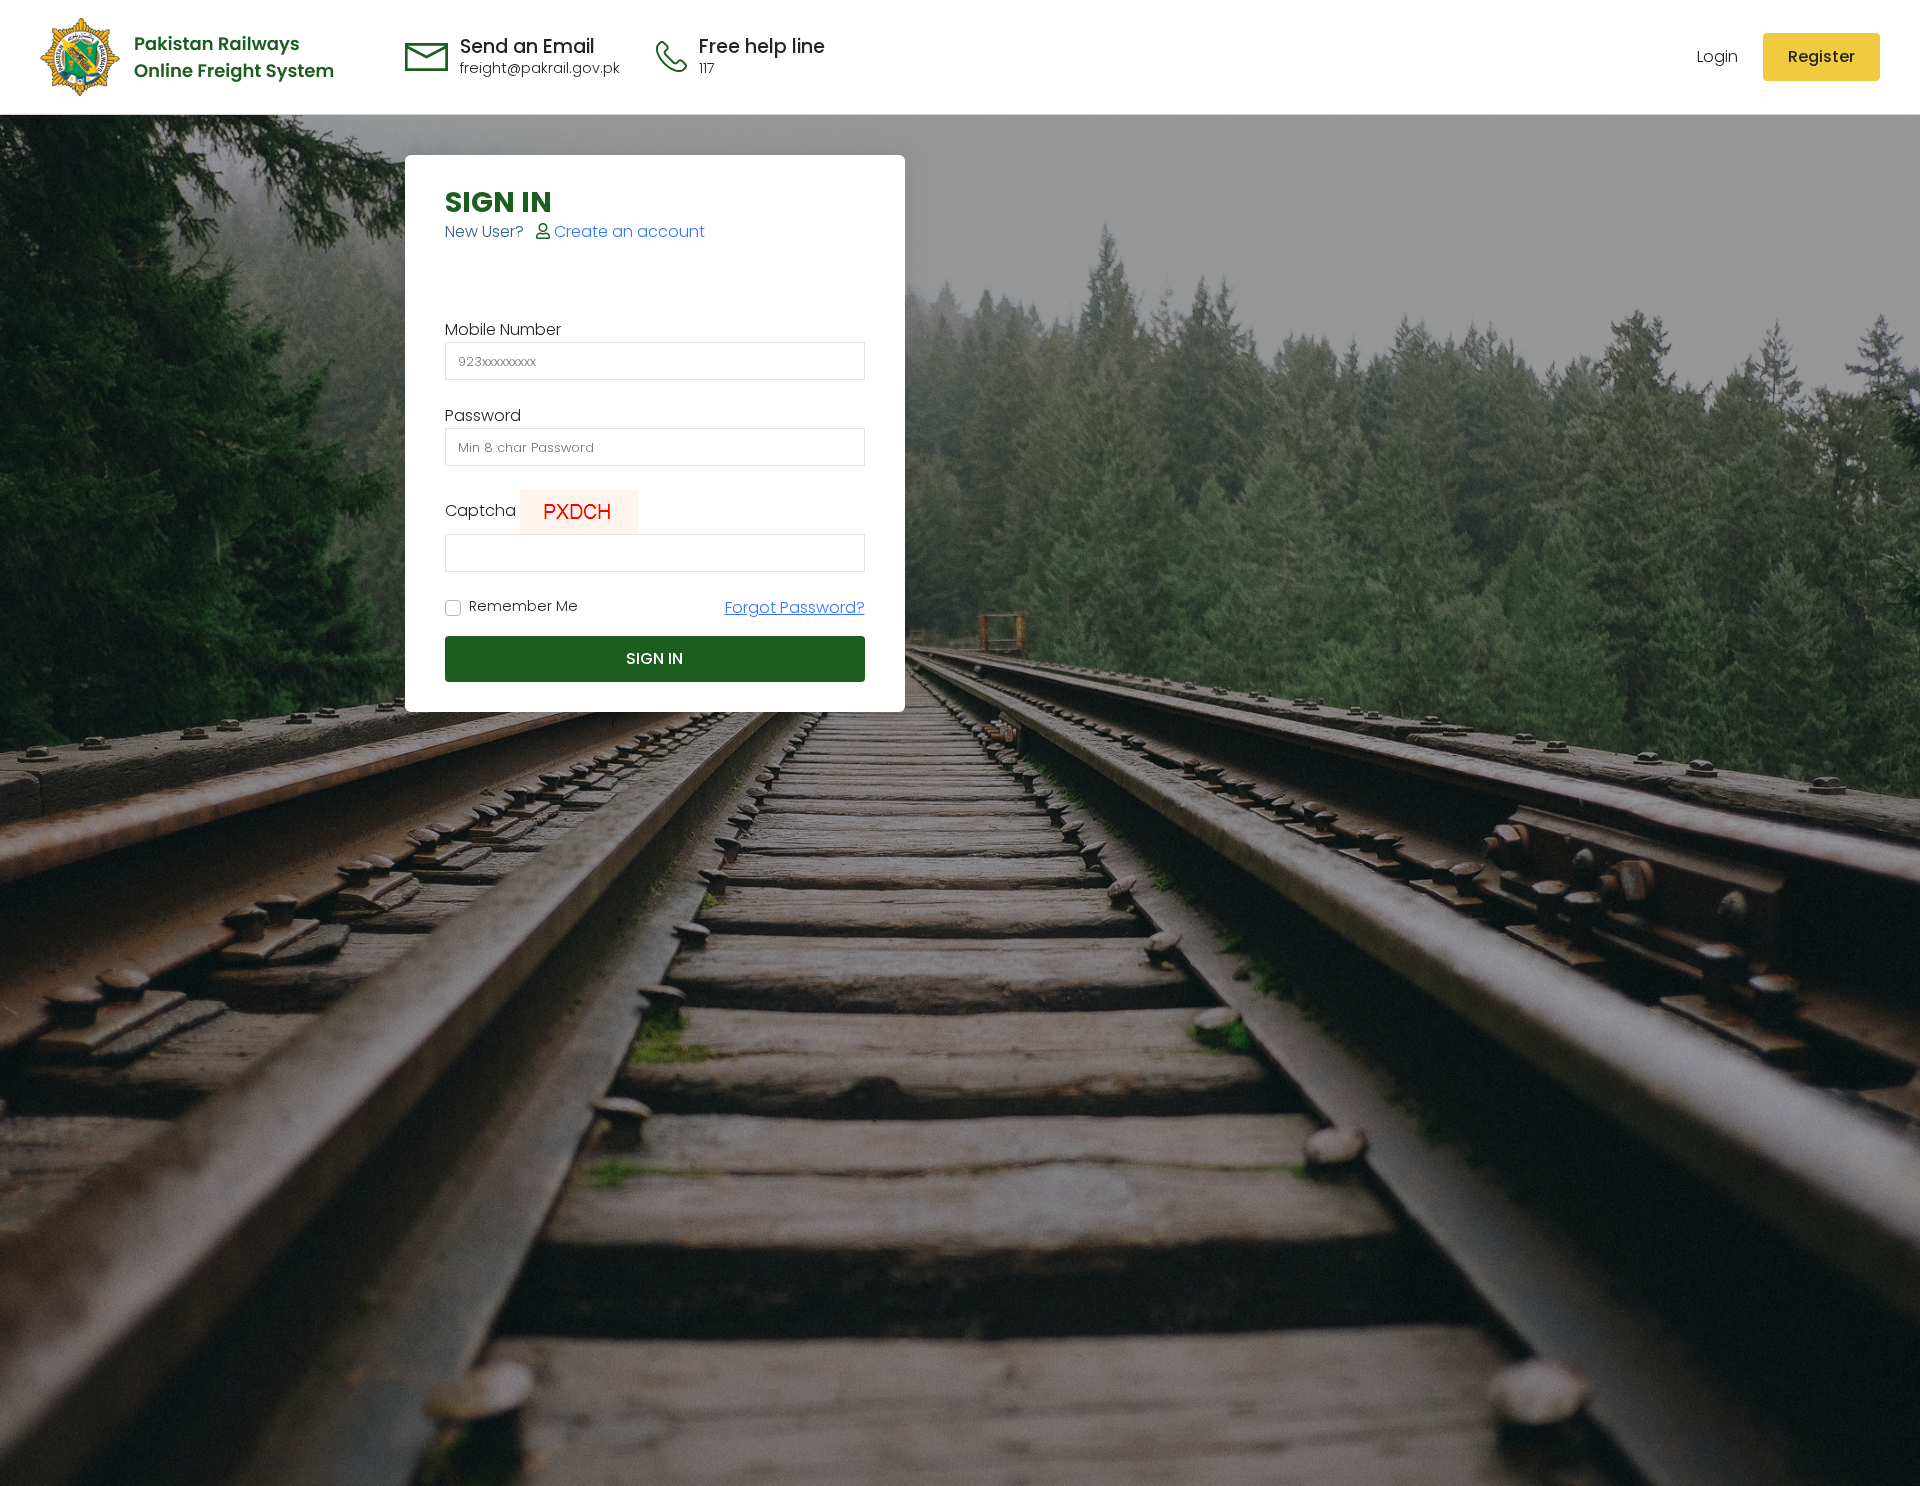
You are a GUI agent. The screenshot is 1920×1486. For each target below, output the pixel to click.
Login (1717, 56)
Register (1821, 56)
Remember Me (523, 606)
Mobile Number (503, 329)
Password (483, 415)
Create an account (627, 231)
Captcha (480, 510)
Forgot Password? (795, 607)
